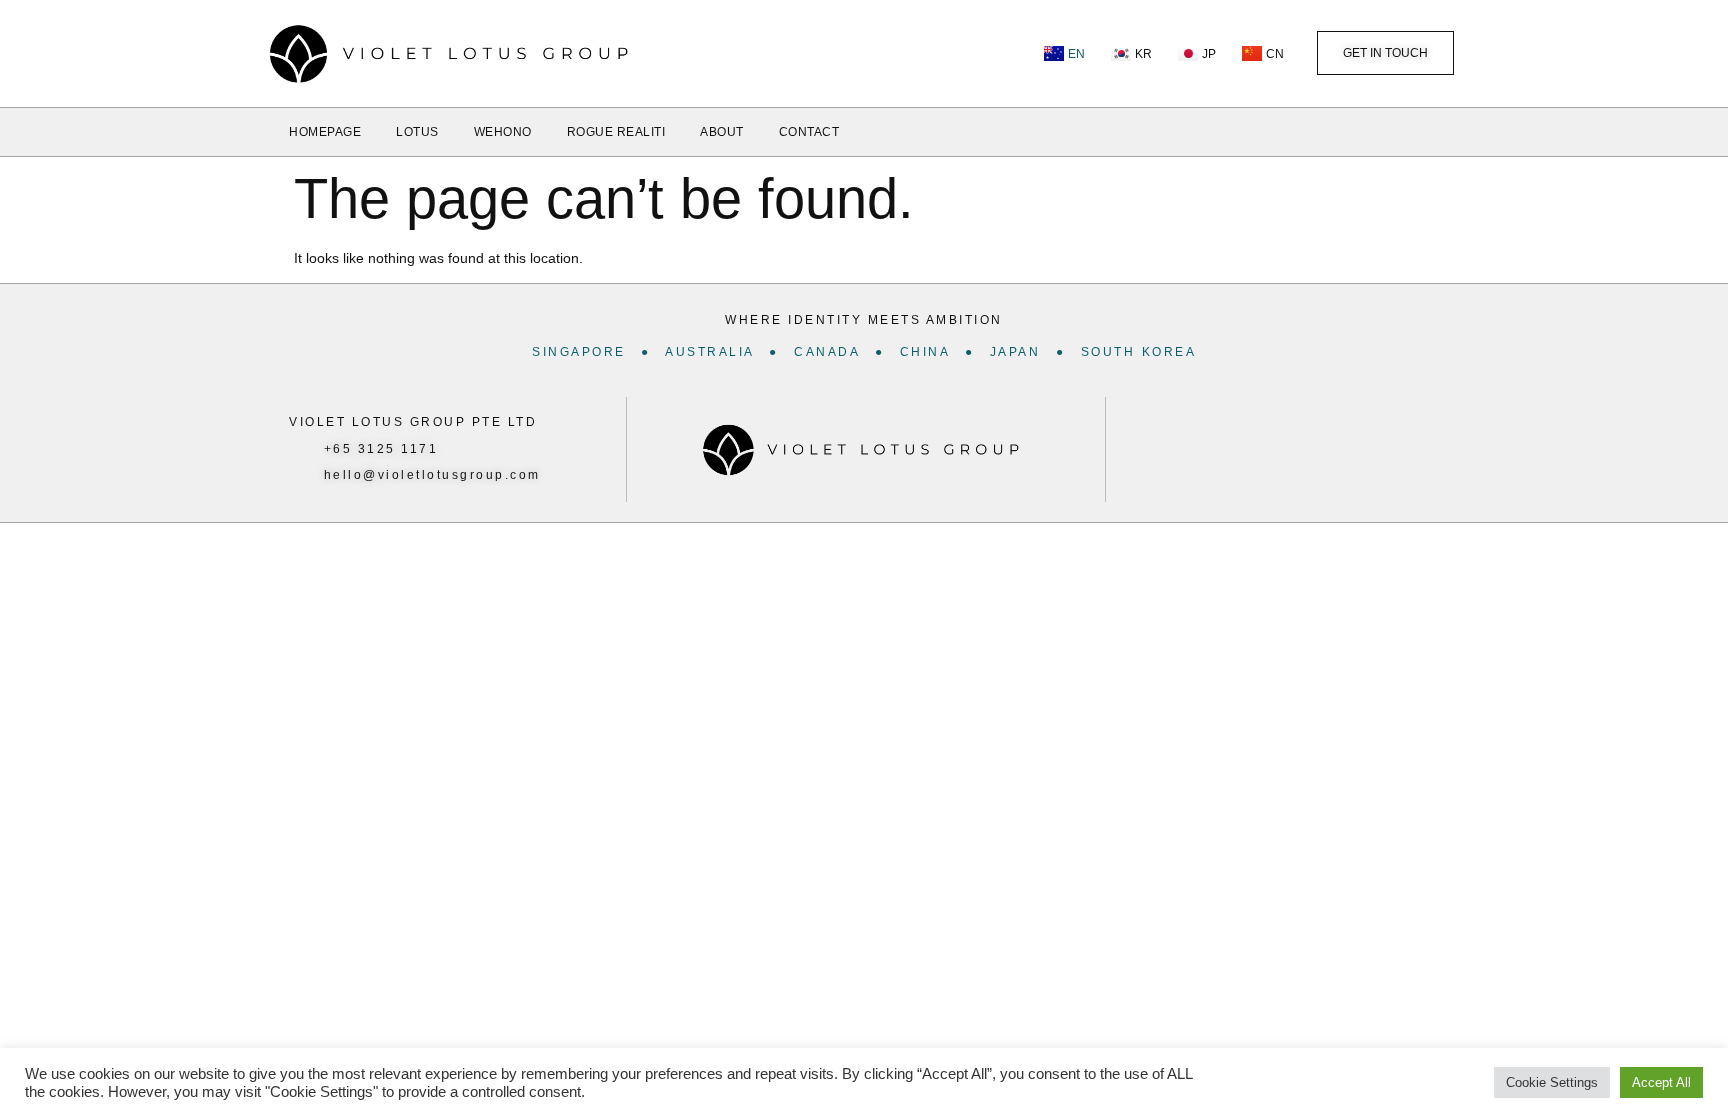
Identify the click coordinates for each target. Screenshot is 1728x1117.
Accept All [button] (1661, 1082)
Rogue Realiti (616, 132)
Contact (809, 132)
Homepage (325, 132)
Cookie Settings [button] (1552, 1082)
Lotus (417, 132)
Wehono (503, 132)
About (722, 132)
